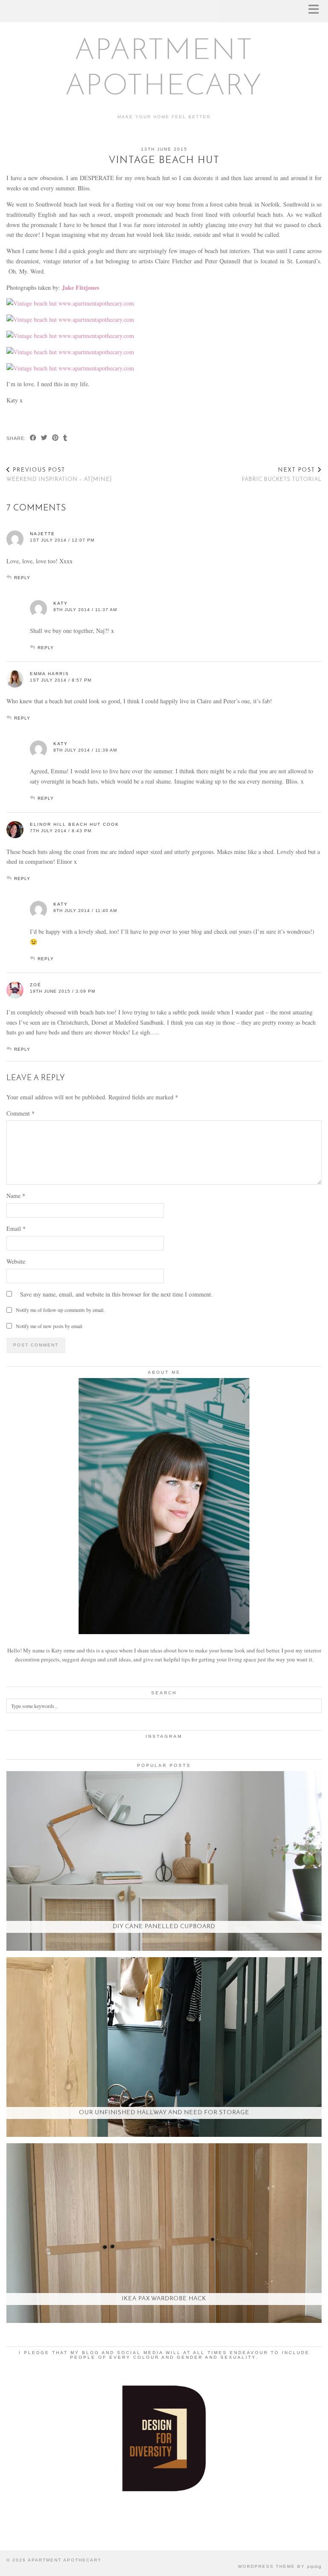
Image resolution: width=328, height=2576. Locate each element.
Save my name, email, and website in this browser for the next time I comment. (116, 1294)
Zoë (36, 985)
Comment (20, 1113)
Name (16, 1196)
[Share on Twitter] (44, 439)
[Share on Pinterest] (56, 439)
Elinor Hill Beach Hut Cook (75, 824)
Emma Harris (50, 674)
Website (16, 1261)
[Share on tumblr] (65, 439)
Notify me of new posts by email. (50, 1326)
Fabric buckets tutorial (282, 475)
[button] (316, 11)
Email (16, 1228)
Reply (22, 578)
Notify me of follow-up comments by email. (60, 1310)
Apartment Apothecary (65, 2560)
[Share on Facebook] (33, 439)
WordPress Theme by (280, 2566)
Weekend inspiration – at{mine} (59, 475)
